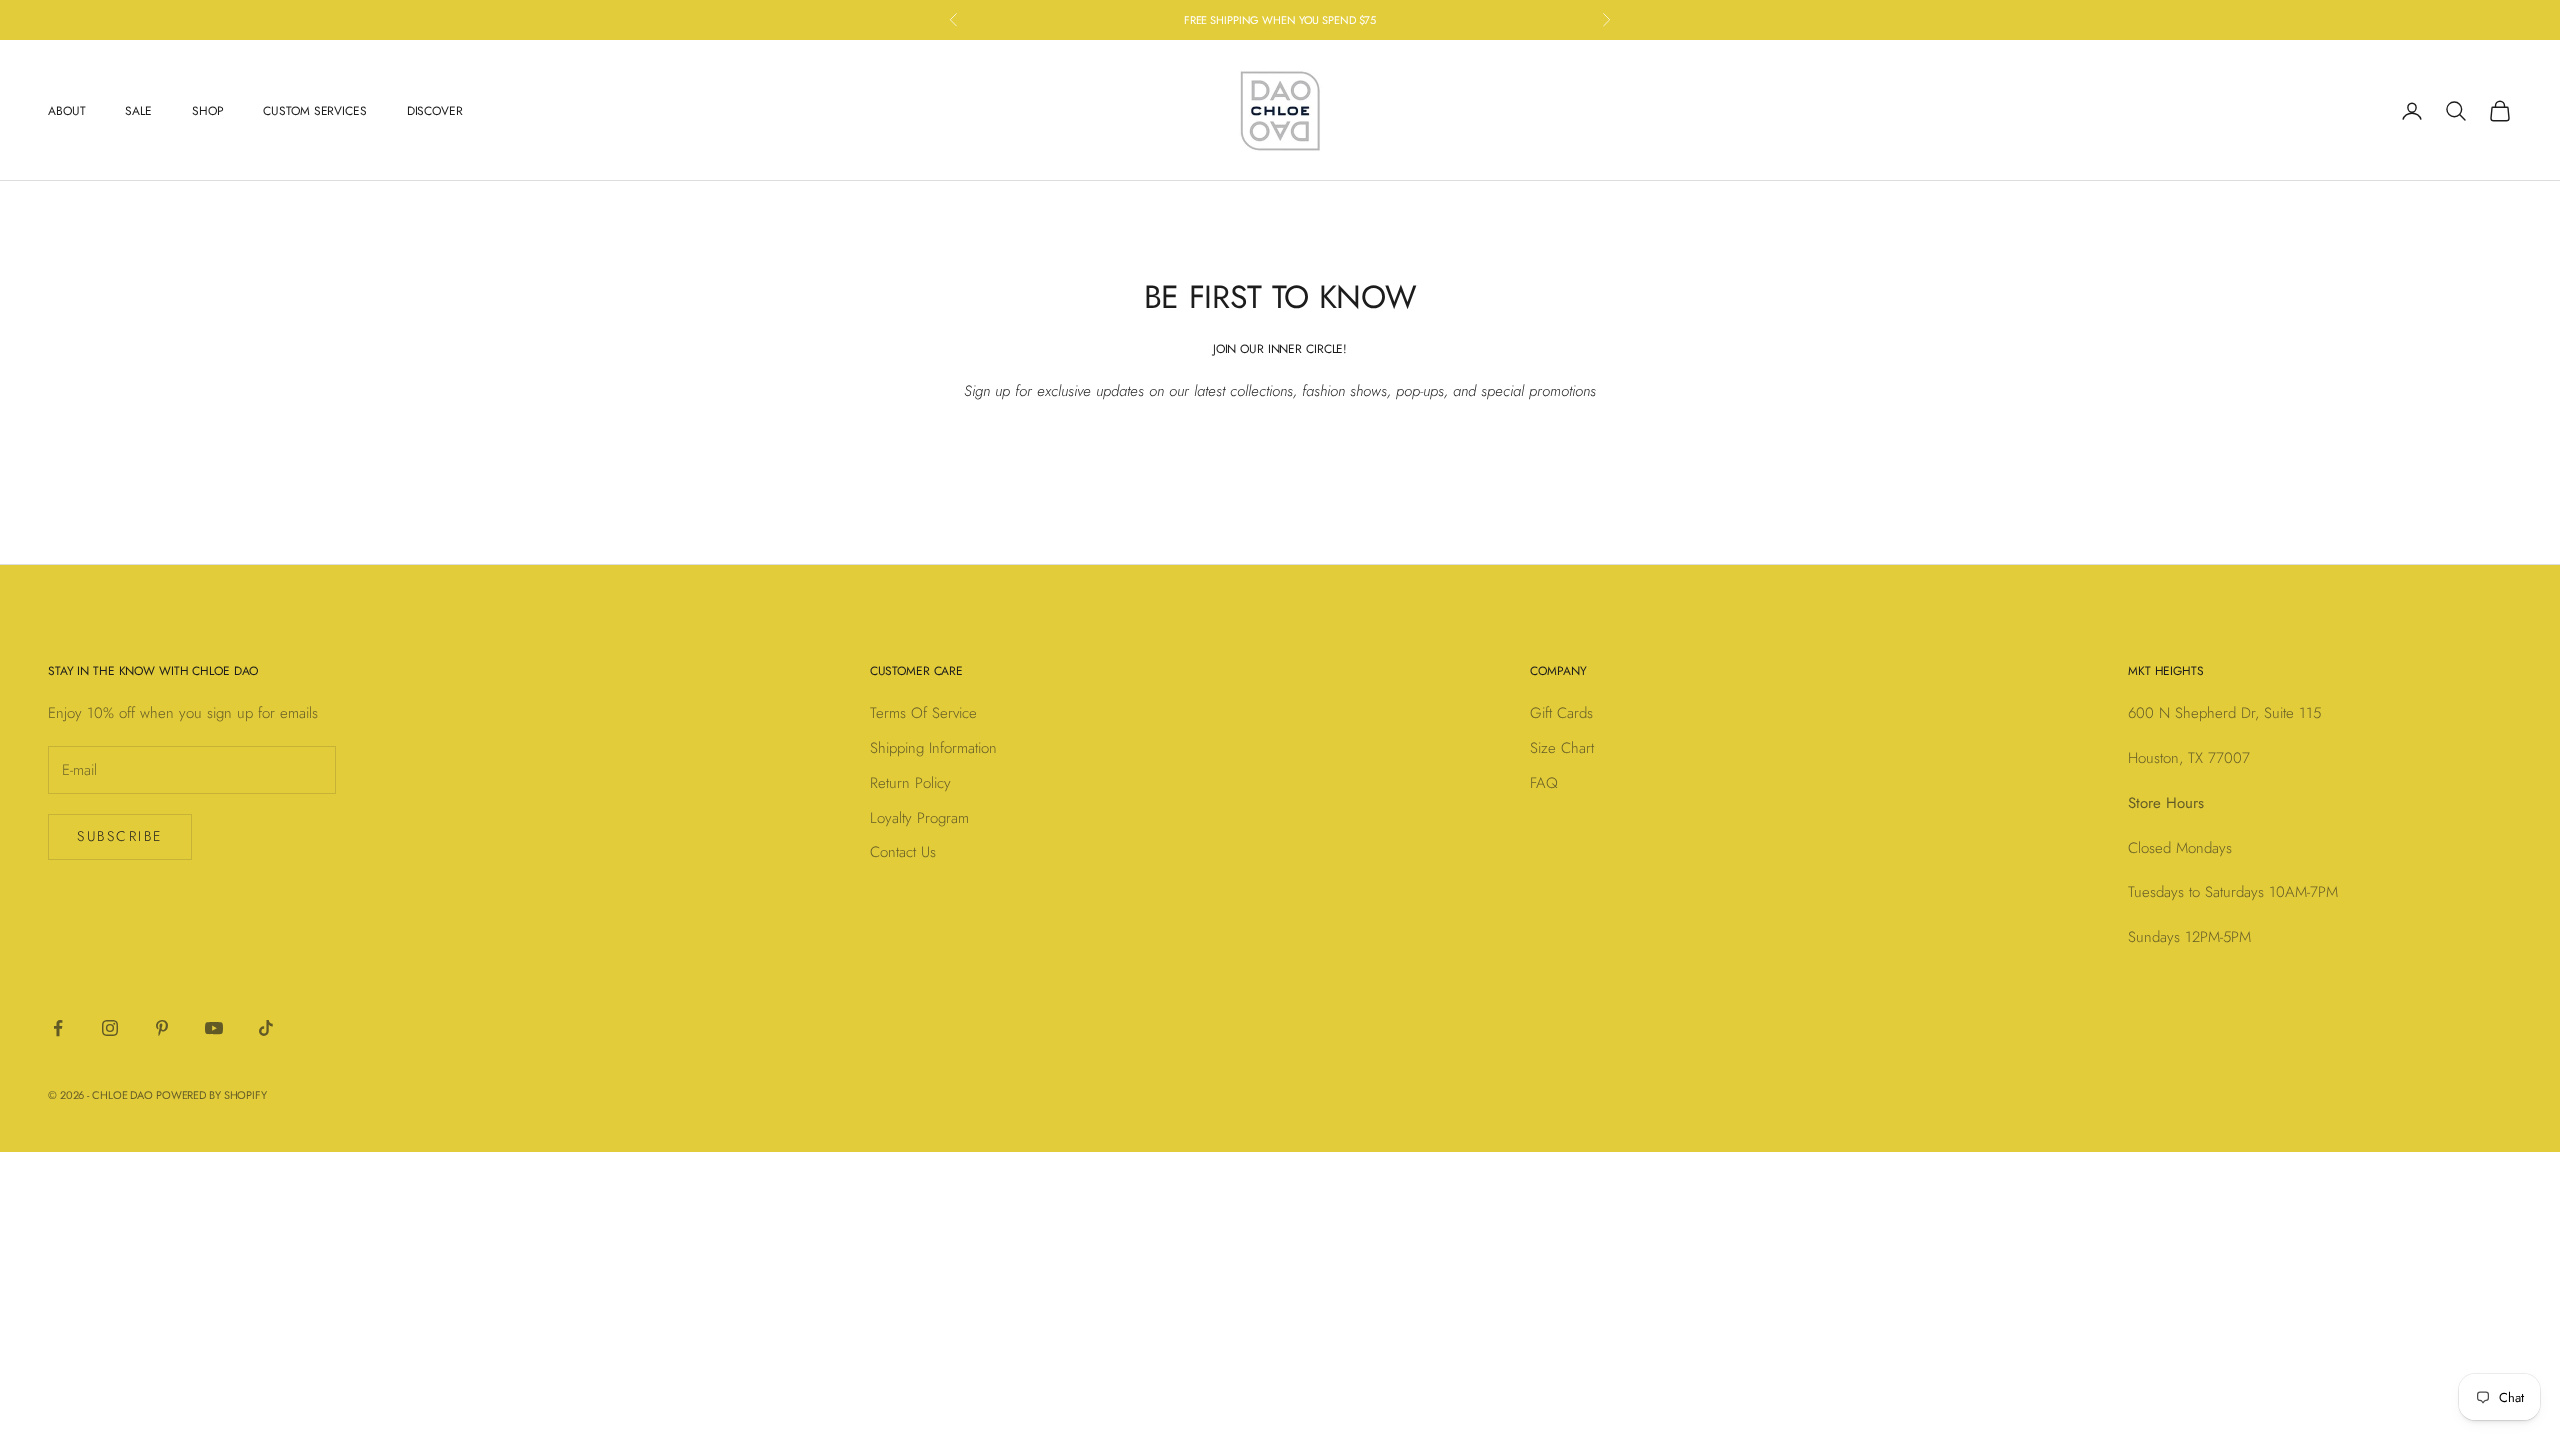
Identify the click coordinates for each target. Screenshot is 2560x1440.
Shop (208, 111)
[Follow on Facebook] (58, 1028)
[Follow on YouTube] (214, 1028)
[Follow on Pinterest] (162, 1028)
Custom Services (314, 111)
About (66, 111)
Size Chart (1562, 748)
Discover (435, 111)
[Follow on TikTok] (266, 1028)
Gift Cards (1561, 713)
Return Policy (910, 783)
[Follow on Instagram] (110, 1028)
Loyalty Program (919, 818)
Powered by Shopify (211, 1095)
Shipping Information (933, 748)
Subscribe (120, 836)
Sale (138, 111)
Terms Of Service (923, 713)
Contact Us (903, 852)
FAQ (1544, 783)
